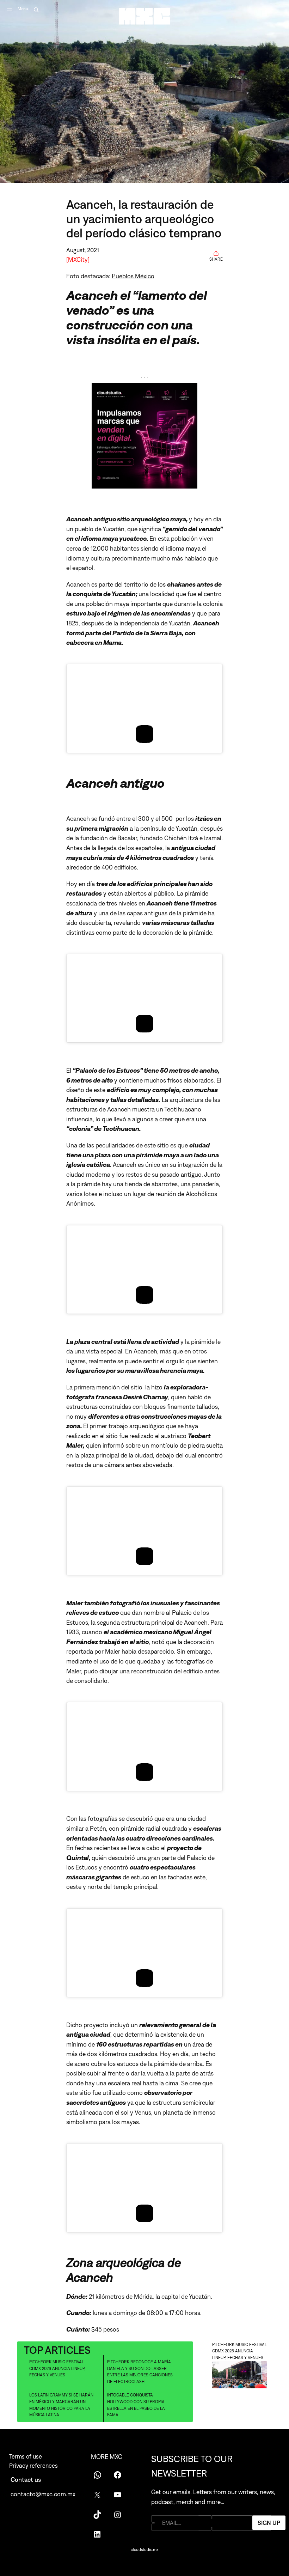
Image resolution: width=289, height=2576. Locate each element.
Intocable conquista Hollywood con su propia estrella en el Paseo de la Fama (136, 2405)
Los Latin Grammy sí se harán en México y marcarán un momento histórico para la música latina (61, 2405)
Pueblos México (133, 276)
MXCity (78, 259)
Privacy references (33, 2466)
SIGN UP (269, 2523)
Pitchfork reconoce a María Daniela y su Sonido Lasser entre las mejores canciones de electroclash (140, 2372)
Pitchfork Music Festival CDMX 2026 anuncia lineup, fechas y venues (57, 2368)
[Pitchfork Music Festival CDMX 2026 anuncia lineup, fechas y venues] (239, 2375)
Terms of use (26, 2456)
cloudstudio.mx (144, 2550)
